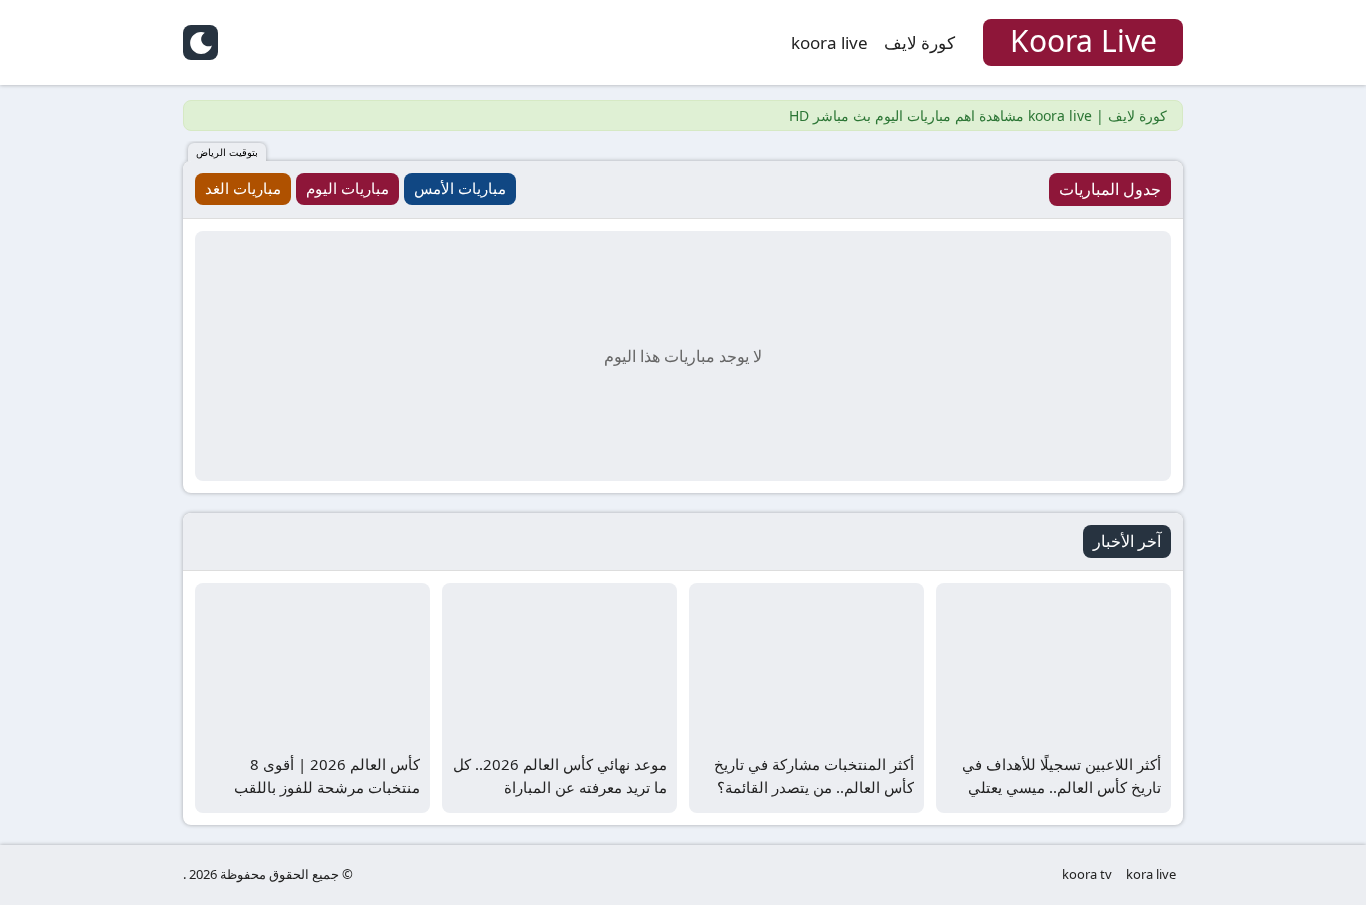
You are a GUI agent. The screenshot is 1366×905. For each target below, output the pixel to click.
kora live (1151, 874)
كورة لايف (919, 42)
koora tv (1087, 874)
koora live (829, 42)
